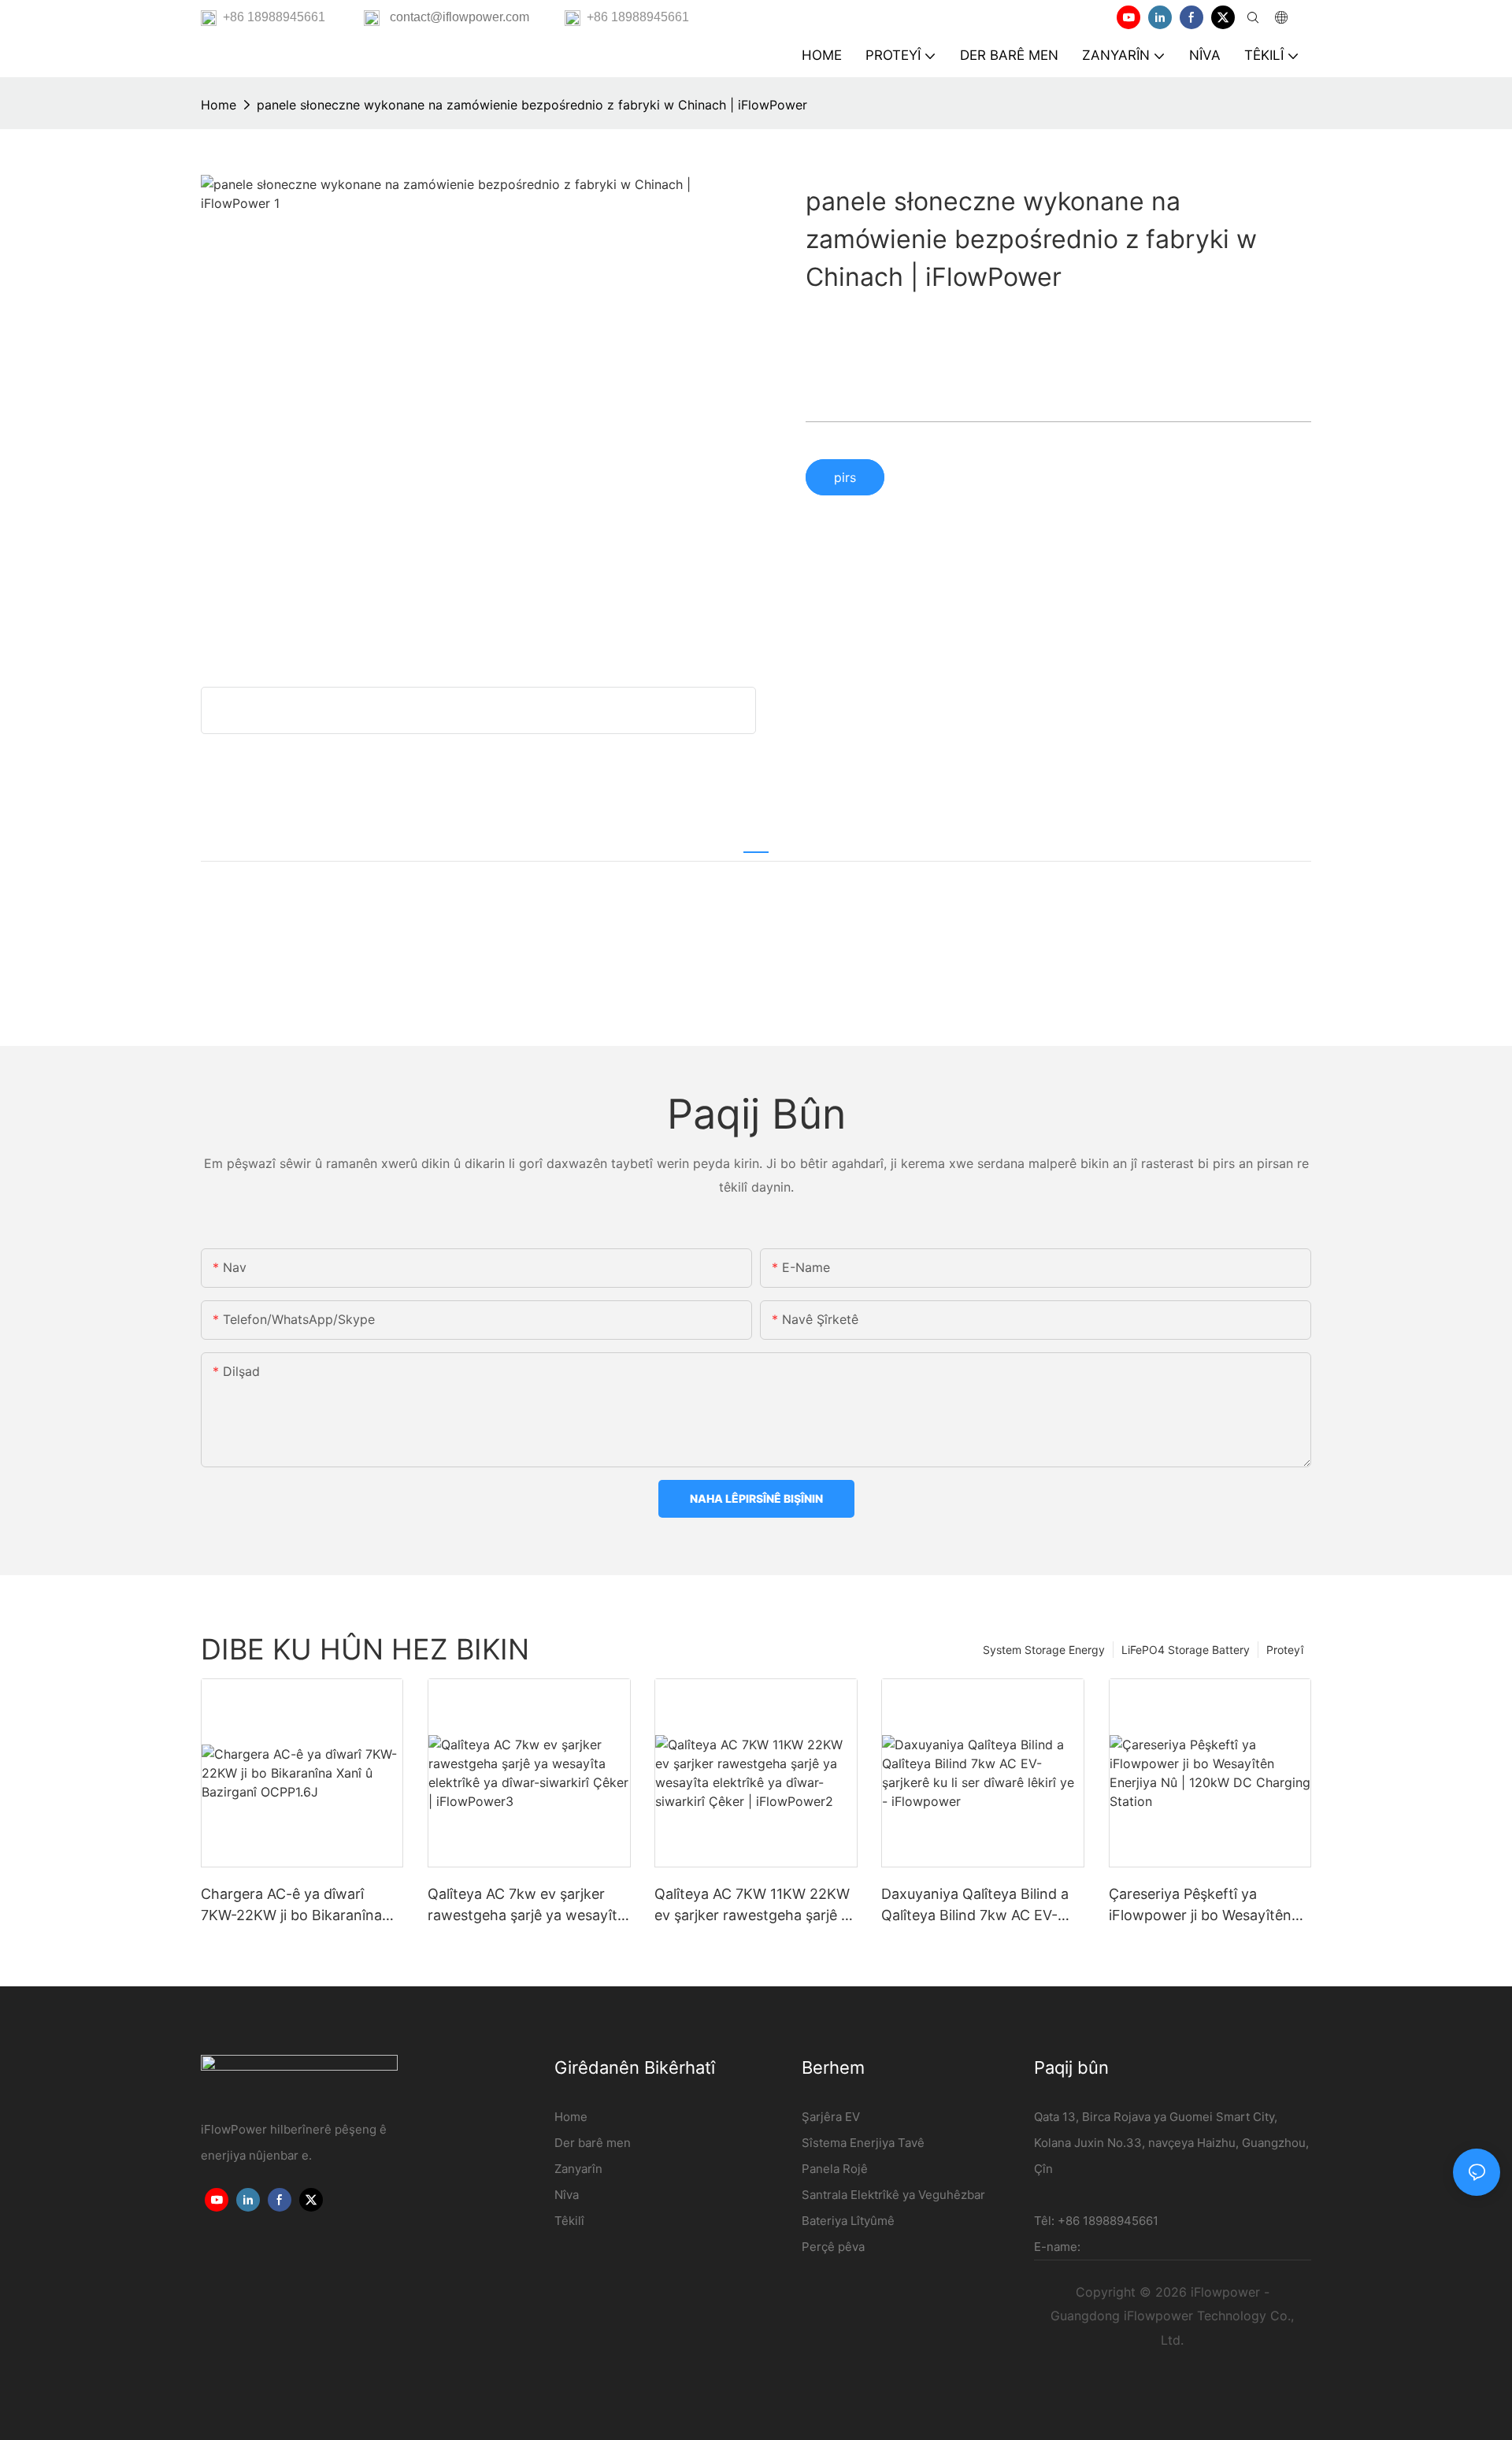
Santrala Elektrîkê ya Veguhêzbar (893, 2195)
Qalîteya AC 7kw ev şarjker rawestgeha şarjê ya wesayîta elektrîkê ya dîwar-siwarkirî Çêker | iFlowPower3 (526, 1906)
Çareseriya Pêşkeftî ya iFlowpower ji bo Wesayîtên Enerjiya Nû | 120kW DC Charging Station (1200, 1906)
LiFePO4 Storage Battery (1186, 1650)
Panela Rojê (835, 2169)
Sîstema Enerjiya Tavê (863, 2143)
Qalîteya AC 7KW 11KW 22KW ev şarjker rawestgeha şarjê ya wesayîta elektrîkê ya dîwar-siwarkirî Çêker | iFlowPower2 (756, 1906)
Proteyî (1285, 1650)
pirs (845, 477)
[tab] (756, 843)
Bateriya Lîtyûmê (848, 2221)
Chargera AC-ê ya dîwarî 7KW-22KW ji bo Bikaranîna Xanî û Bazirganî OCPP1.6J (291, 1906)
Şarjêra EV (831, 2117)
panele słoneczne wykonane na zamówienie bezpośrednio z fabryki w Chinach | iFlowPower (532, 105)
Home (219, 105)
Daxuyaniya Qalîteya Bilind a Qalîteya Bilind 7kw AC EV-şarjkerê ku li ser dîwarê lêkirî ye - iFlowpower (976, 1906)
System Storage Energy (1044, 1650)
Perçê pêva (833, 2247)
